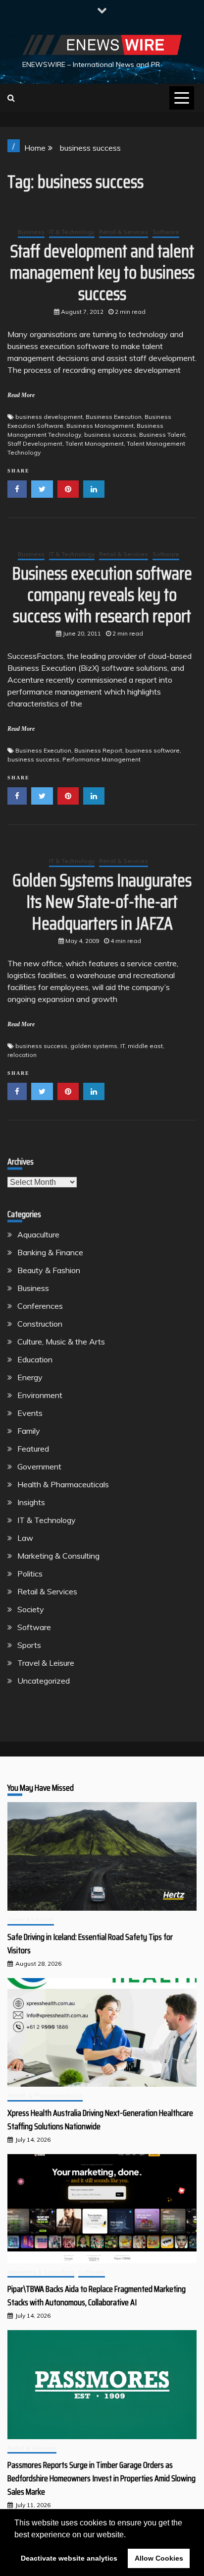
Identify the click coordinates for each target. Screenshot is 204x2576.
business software (153, 750)
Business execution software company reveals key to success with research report (102, 595)
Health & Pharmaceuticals (63, 1484)
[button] (129, 2535)
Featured (33, 1449)
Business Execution (114, 417)
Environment (40, 1395)
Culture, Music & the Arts (61, 1342)
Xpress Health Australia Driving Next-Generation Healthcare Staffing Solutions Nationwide (100, 2120)
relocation (22, 1055)
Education (35, 1359)
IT (123, 1046)
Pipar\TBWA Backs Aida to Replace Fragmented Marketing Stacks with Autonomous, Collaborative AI (97, 2296)
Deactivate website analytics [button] (69, 2558)
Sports (29, 1645)
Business (31, 232)
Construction (40, 1324)
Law (25, 1538)
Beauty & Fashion (49, 1270)
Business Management (100, 426)
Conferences (40, 1306)
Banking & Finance (50, 1252)
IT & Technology (72, 232)
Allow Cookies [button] (159, 2558)
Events (30, 1413)
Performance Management (102, 759)
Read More (21, 395)
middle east (145, 1046)
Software (166, 232)
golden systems (94, 1046)
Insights (31, 1502)
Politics (30, 1574)
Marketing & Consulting (58, 1556)
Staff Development (35, 443)
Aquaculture (38, 1234)
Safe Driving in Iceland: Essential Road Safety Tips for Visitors (90, 1944)
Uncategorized (44, 1681)
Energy (30, 1377)
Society (31, 1609)
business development (49, 417)
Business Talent (162, 435)
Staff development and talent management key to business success (102, 272)
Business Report (98, 750)
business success (110, 435)
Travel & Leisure (46, 1663)
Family (29, 1431)
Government (39, 1466)
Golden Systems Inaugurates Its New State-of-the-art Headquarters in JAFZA (102, 902)
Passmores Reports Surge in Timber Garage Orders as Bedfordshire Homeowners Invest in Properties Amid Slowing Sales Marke (102, 2478)
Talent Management (95, 443)
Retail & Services (124, 232)
